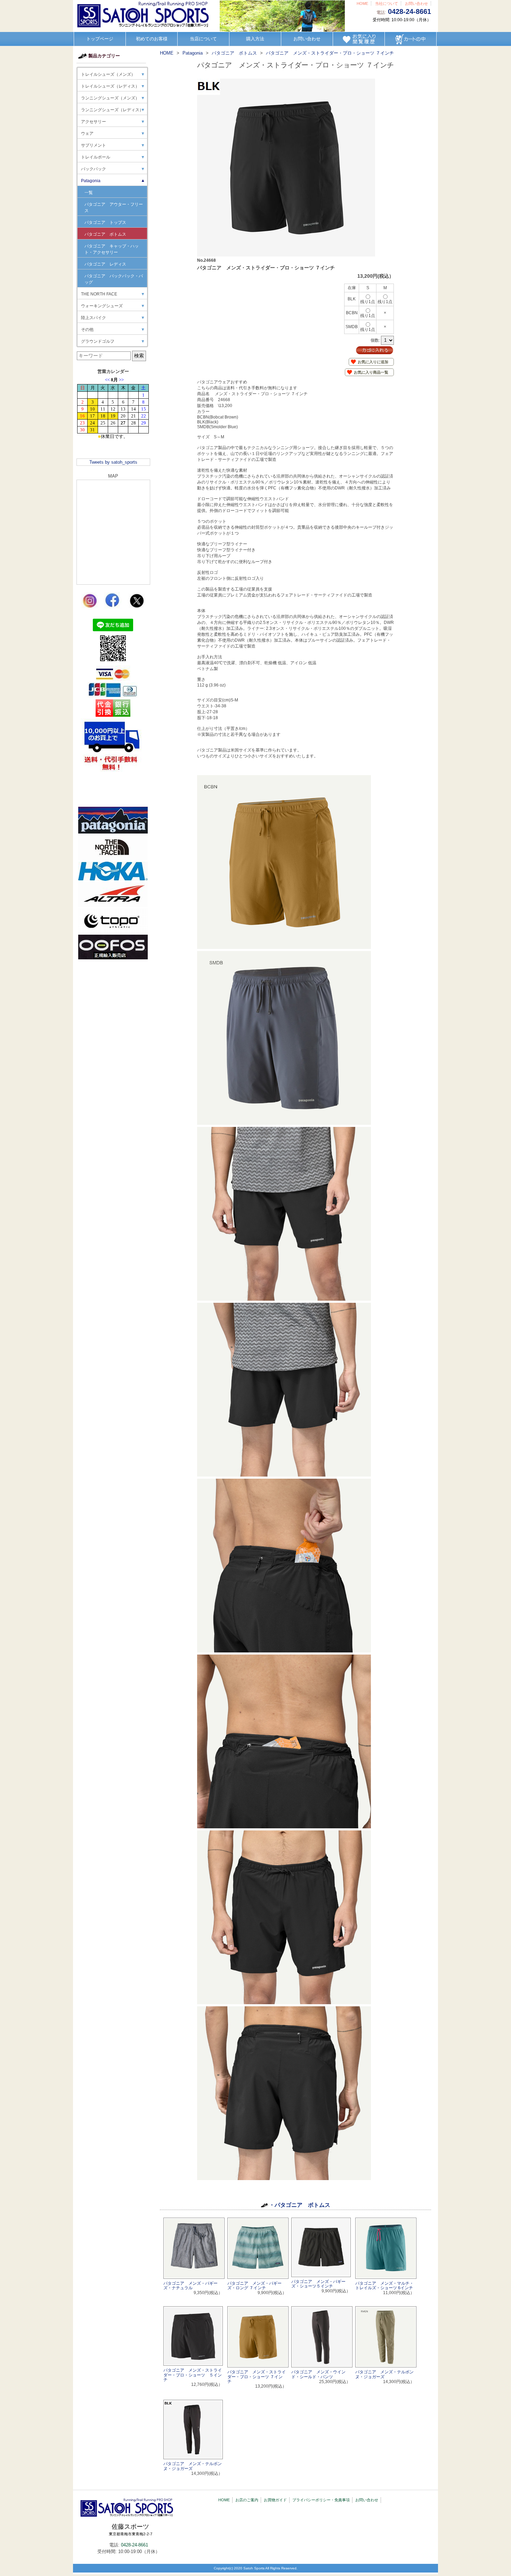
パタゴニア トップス (105, 222)
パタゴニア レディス (105, 264)
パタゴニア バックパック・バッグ (114, 279)
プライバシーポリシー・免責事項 (321, 2500)
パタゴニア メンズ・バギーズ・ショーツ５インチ (318, 2284)
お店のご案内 (247, 2500)
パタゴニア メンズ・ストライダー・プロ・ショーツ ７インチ (257, 2376)
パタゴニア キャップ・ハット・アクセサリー (112, 249)
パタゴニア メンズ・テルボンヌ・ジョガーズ (384, 2374)
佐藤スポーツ (131, 2530)
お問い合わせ (416, 3)
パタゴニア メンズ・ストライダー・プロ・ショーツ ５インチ (193, 2375)
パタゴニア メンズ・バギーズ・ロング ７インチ (254, 2286)
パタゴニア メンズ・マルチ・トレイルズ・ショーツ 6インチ (384, 2286)
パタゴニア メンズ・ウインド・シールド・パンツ (318, 2374)
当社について (387, 3)
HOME (362, 3)
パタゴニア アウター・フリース (114, 208)
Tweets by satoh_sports (113, 462)
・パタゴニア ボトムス (300, 2205)
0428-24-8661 (409, 11)
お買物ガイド (275, 2500)
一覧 (89, 193)
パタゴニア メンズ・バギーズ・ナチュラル (190, 2286)
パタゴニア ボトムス (105, 234)
